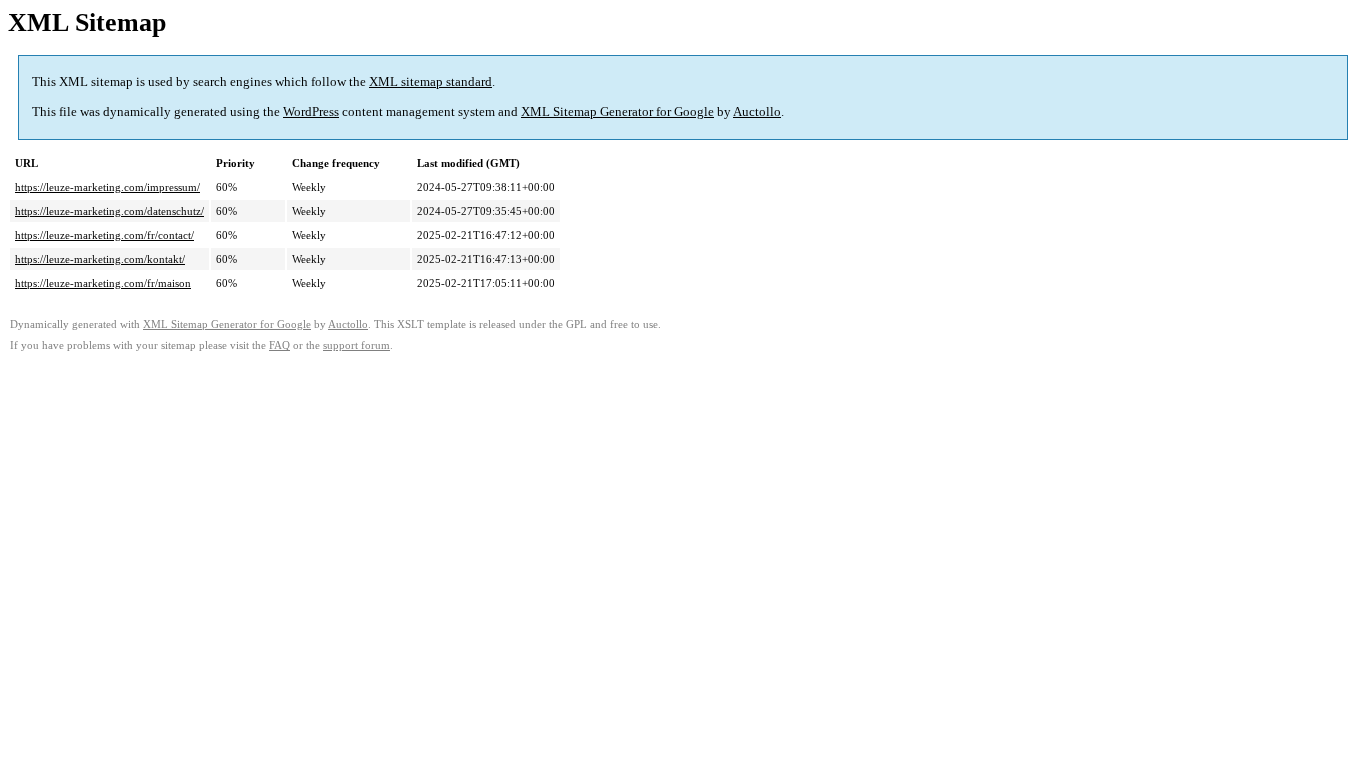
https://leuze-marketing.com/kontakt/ (100, 259)
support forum (356, 345)
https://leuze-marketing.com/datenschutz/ (109, 211)
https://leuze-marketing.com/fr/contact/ (104, 235)
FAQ (279, 345)
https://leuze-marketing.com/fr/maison (103, 283)
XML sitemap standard (430, 81)
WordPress (311, 111)
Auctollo (757, 111)
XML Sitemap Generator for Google (617, 111)
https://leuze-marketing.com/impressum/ (107, 187)
